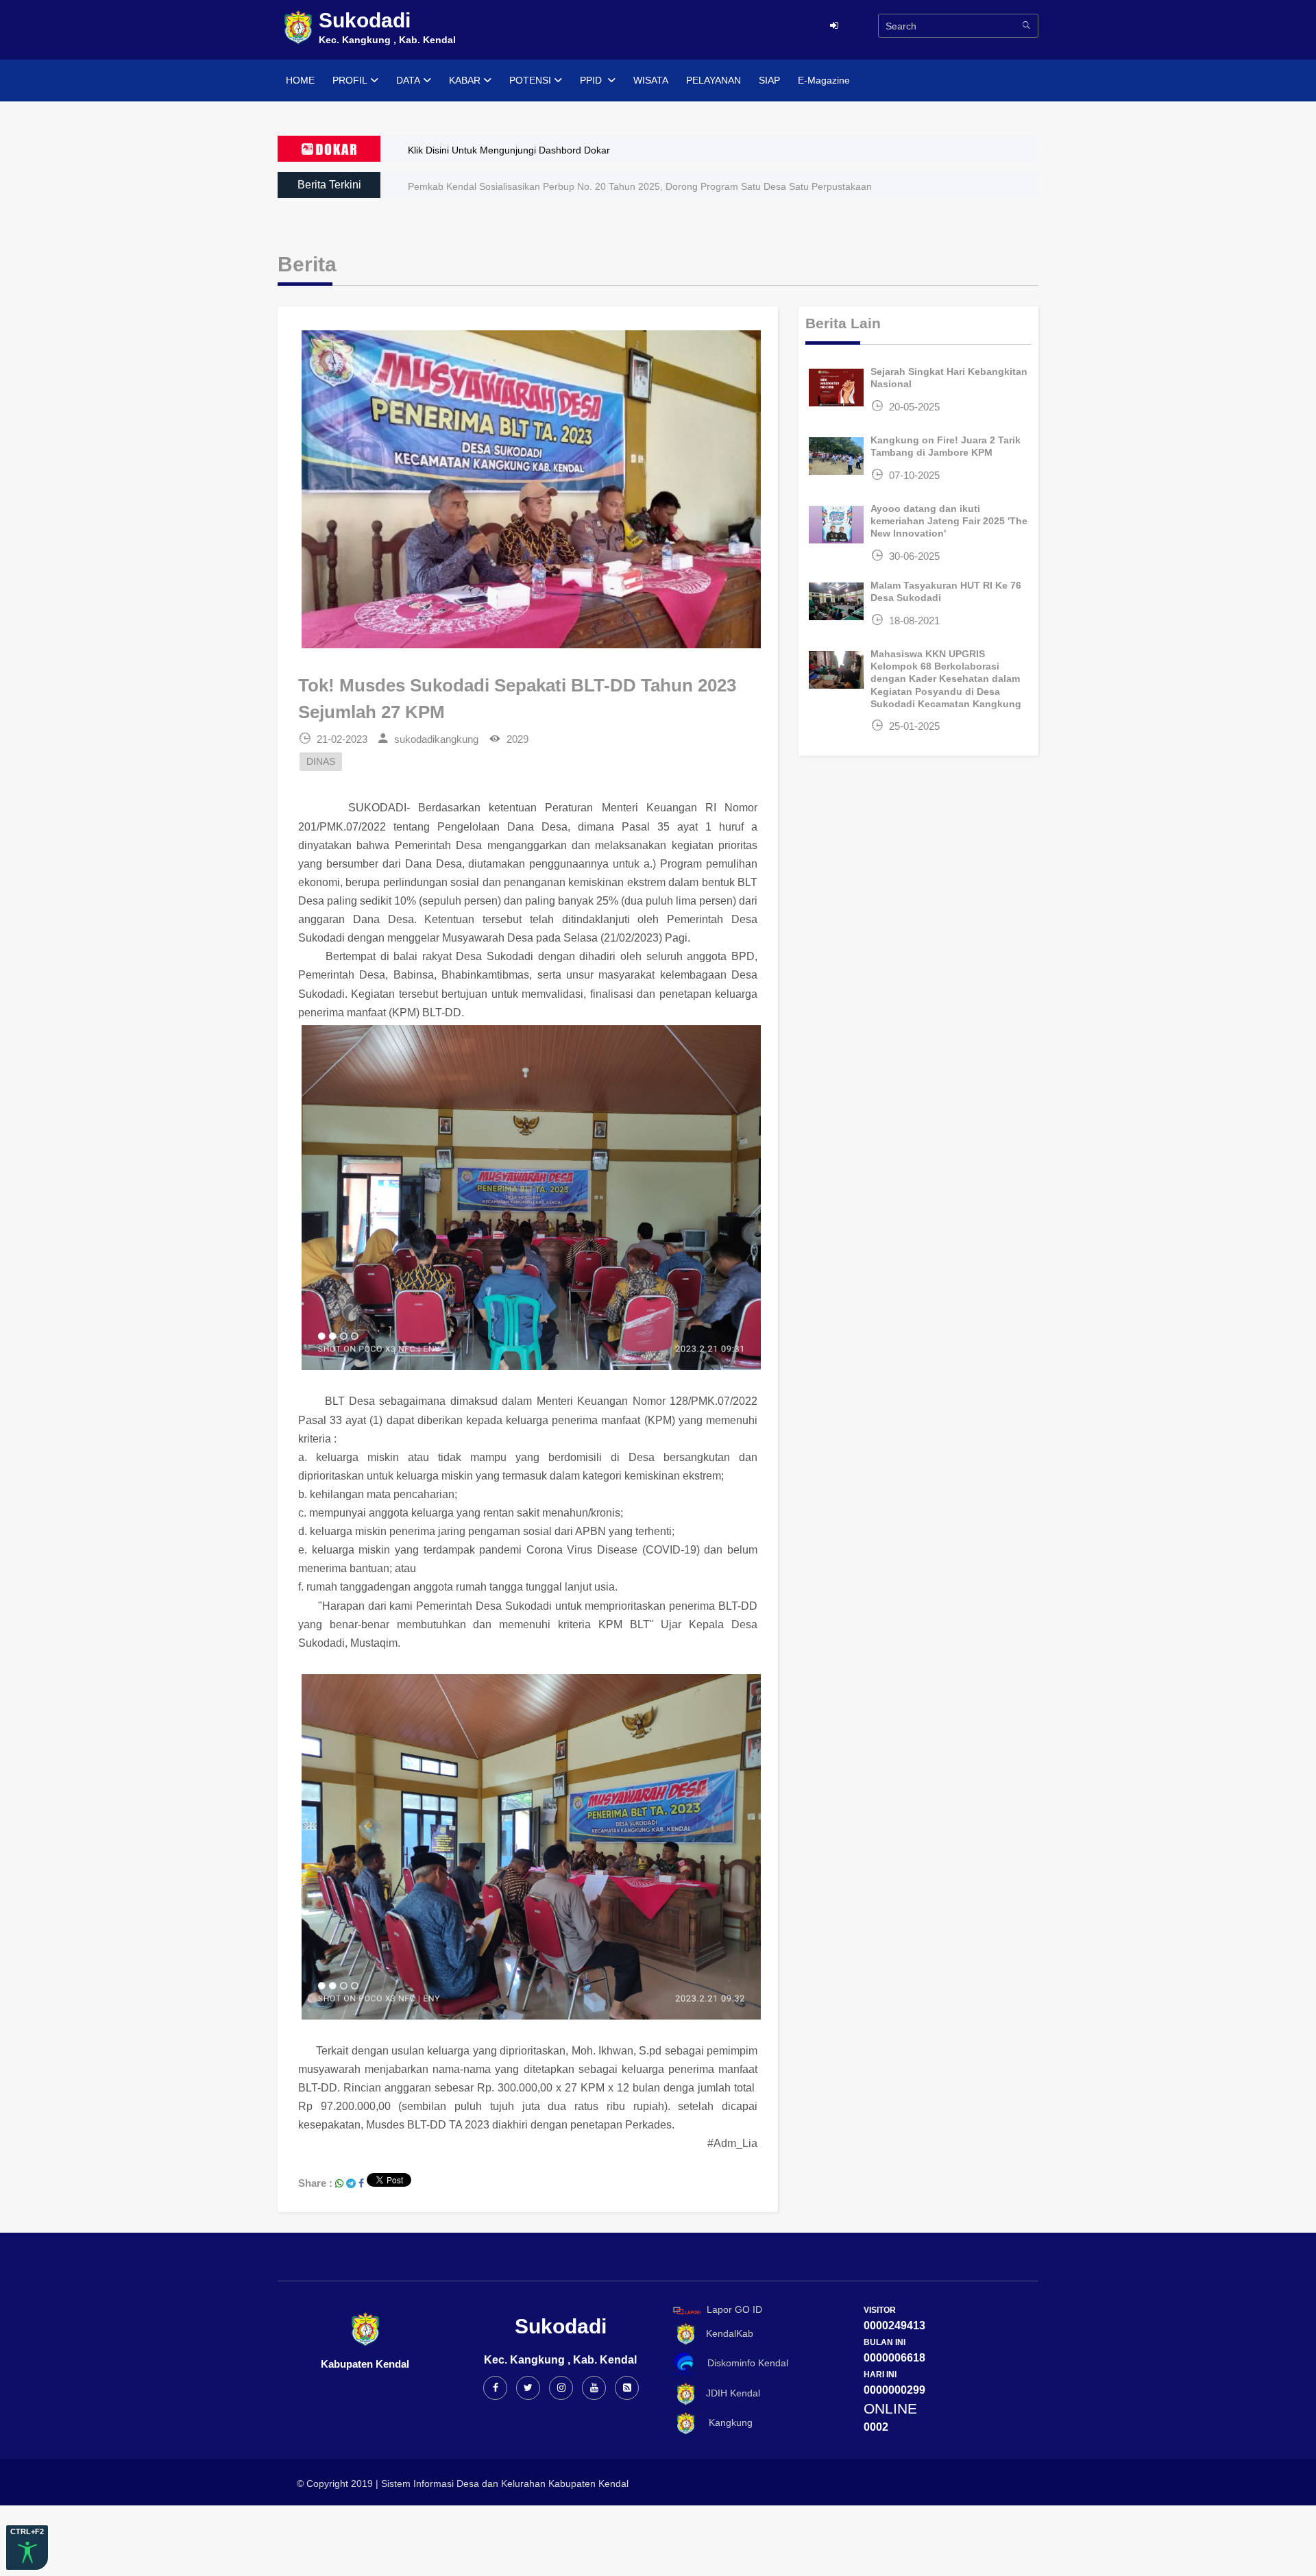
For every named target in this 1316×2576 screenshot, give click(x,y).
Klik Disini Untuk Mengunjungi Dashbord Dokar (509, 150)
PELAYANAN (714, 80)
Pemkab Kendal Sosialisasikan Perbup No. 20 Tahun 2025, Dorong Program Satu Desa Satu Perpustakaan (640, 186)
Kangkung (725, 2422)
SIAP (769, 80)
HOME (300, 80)
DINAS (321, 762)
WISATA (651, 80)
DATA (408, 80)
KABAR (465, 80)
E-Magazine (824, 80)
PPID (592, 80)
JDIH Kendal (729, 2393)
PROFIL (350, 80)
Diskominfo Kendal (744, 2364)
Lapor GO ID (734, 2310)
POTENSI (530, 80)
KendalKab (726, 2333)
